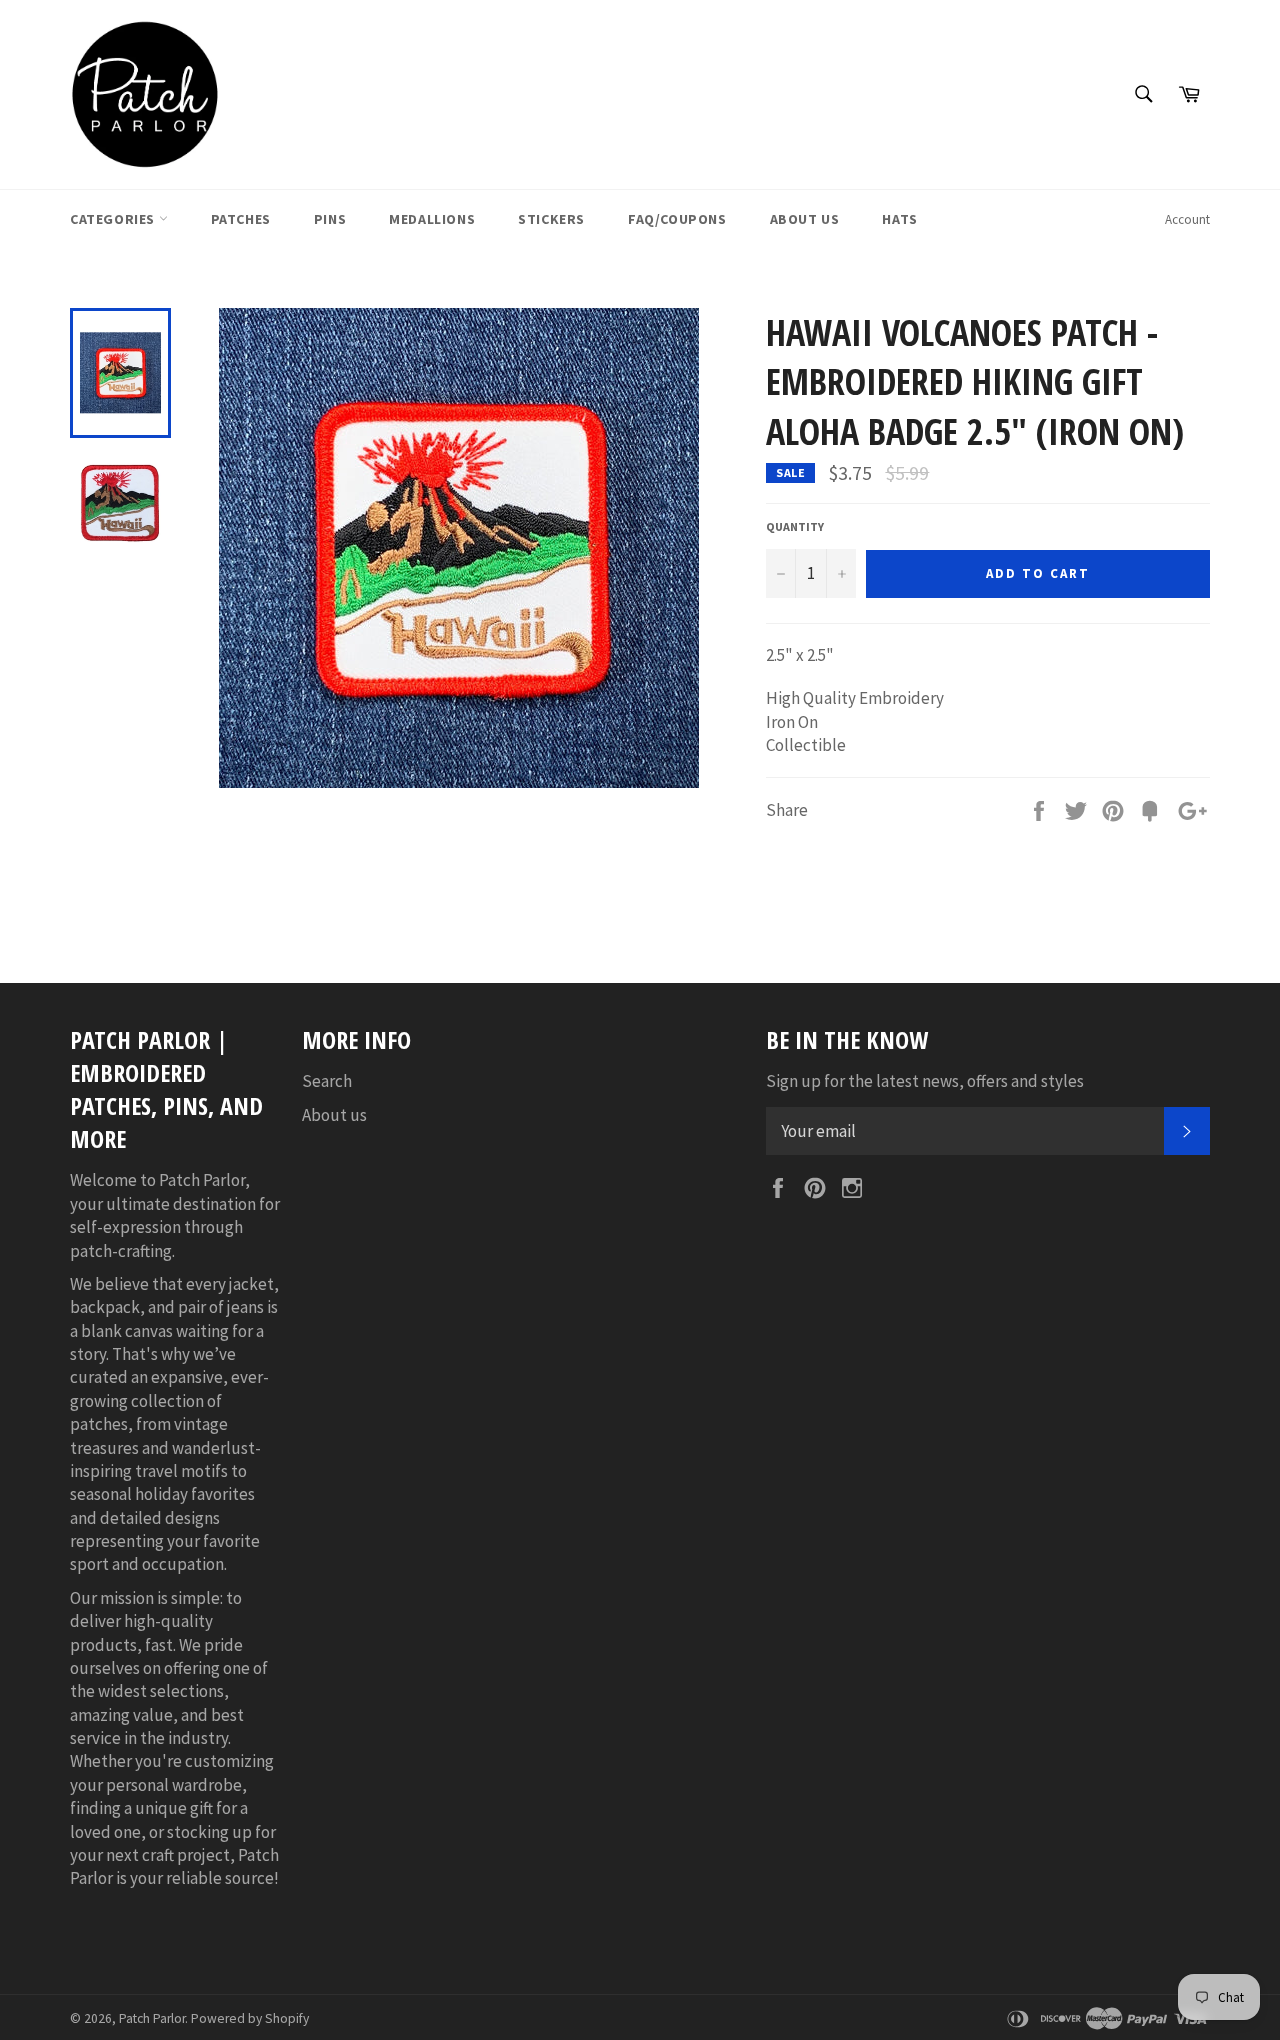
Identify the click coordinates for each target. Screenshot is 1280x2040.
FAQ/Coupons (677, 219)
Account (1187, 219)
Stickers (551, 219)
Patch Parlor (152, 2018)
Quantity (795, 526)
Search (327, 1081)
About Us (805, 219)
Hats (899, 219)
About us (334, 1115)
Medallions (432, 219)
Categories (114, 219)
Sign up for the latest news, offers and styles (925, 1081)
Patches (241, 219)
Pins (330, 219)
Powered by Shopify (250, 2018)
